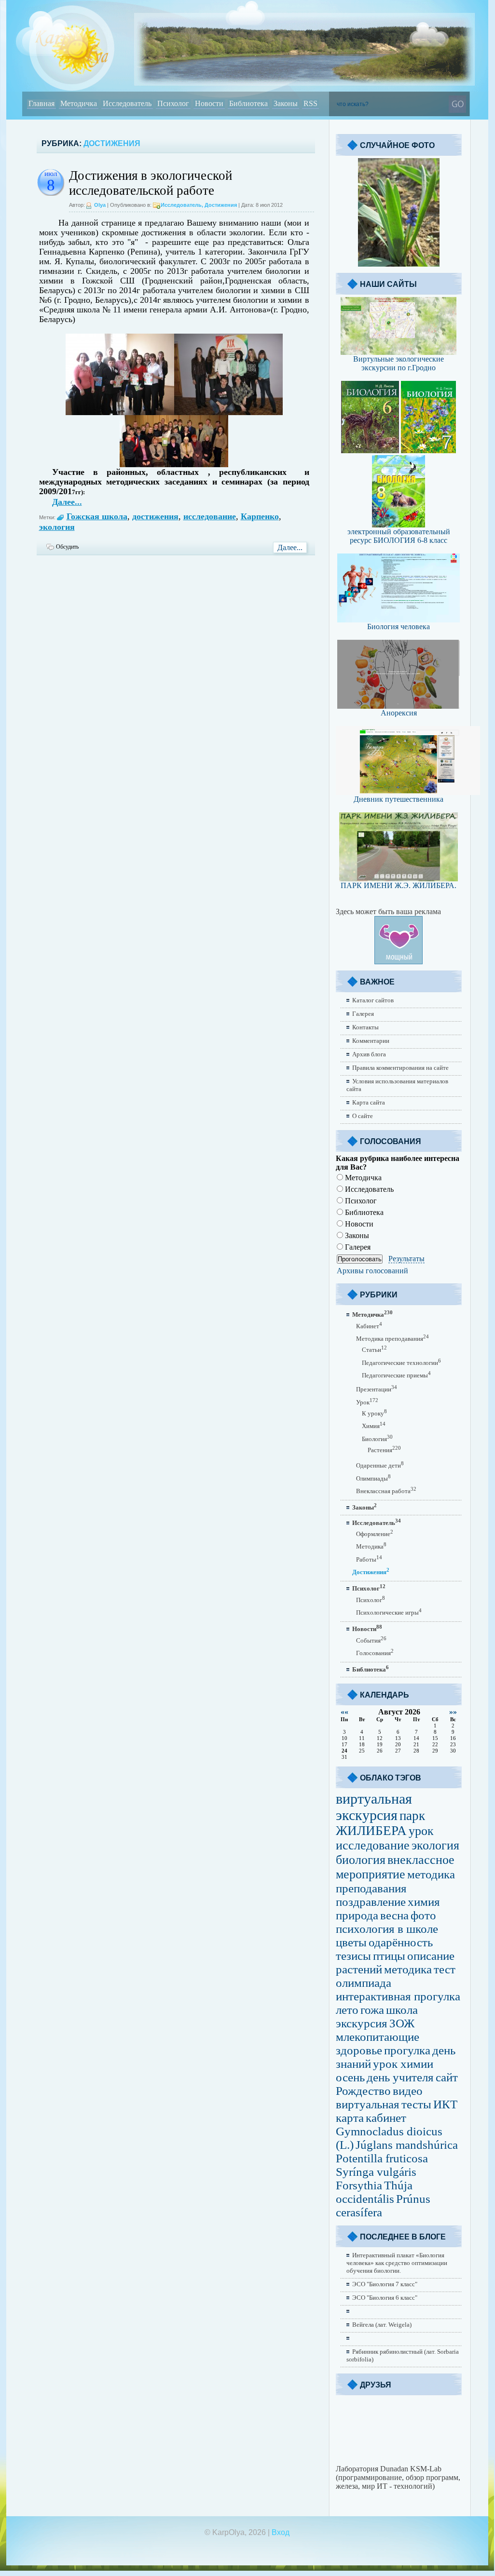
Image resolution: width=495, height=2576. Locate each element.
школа (402, 2010)
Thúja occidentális (374, 2192)
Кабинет (369, 1326)
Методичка (362, 1178)
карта (350, 2118)
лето (347, 2010)
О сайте (363, 1116)
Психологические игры (389, 1612)
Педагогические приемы (396, 1375)
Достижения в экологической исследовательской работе (151, 183)
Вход (281, 2532)
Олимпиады (373, 1478)
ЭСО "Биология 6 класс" (385, 2298)
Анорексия (399, 713)
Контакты (365, 1027)
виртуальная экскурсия (374, 1807)
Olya (100, 205)
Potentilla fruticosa (382, 2158)
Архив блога (369, 1054)
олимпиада (364, 1983)
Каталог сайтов (373, 1000)
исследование (210, 516)
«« (344, 1712)
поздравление (371, 1902)
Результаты (406, 1259)
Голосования (375, 1653)
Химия (374, 1426)
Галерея (363, 1014)
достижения (155, 516)
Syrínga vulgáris (376, 2172)
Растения (384, 1450)
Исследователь (181, 205)
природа (357, 1915)
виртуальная (368, 2104)
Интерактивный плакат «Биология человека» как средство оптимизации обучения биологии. (397, 2263)
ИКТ (445, 2104)
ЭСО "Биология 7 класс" (385, 2284)
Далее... (67, 502)
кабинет (386, 2118)
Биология (377, 1439)
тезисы (353, 1956)
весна (394, 1915)
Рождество (363, 2091)
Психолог (360, 1201)
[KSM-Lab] (399, 2462)
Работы (369, 1559)
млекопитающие (378, 2037)
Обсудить (67, 547)
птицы (389, 1956)
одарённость (401, 1942)
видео (408, 2091)
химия (424, 1902)
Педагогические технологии (401, 1363)
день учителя (400, 2077)
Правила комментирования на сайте (400, 1068)
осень (350, 2077)
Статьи (374, 1350)
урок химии (403, 2064)
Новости (358, 1224)
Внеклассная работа (386, 1491)
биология (361, 1860)
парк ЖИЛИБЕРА (380, 1823)
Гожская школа (97, 516)
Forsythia (359, 2185)
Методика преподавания (392, 1339)
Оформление (375, 1534)
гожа (372, 2010)
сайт (447, 2077)
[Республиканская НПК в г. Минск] (228, 412)
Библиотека (363, 1212)
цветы (351, 1942)
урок (421, 1831)
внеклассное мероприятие (395, 1867)
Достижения (221, 205)
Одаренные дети (380, 1465)
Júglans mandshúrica (407, 2145)
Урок (367, 1402)
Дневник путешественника (399, 799)
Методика (371, 1546)
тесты (416, 2104)
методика (408, 1969)
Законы (356, 1235)
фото (423, 1915)
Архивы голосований (372, 1271)
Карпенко (260, 516)
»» (453, 1712)
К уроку (374, 1413)
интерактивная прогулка (398, 1996)
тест (445, 1969)
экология (57, 527)
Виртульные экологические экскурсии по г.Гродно (399, 363)
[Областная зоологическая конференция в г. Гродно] (174, 464)
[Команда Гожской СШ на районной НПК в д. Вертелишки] (120, 412)
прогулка (407, 2050)
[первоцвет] (399, 264)
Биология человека (399, 627)
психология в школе (387, 1929)
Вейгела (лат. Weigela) (382, 2325)
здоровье (359, 2050)
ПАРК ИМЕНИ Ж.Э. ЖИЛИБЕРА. (399, 885)
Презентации (377, 1389)
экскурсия (362, 2023)
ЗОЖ (402, 2023)
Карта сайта (369, 1102)
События (371, 1640)
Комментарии (371, 1041)
